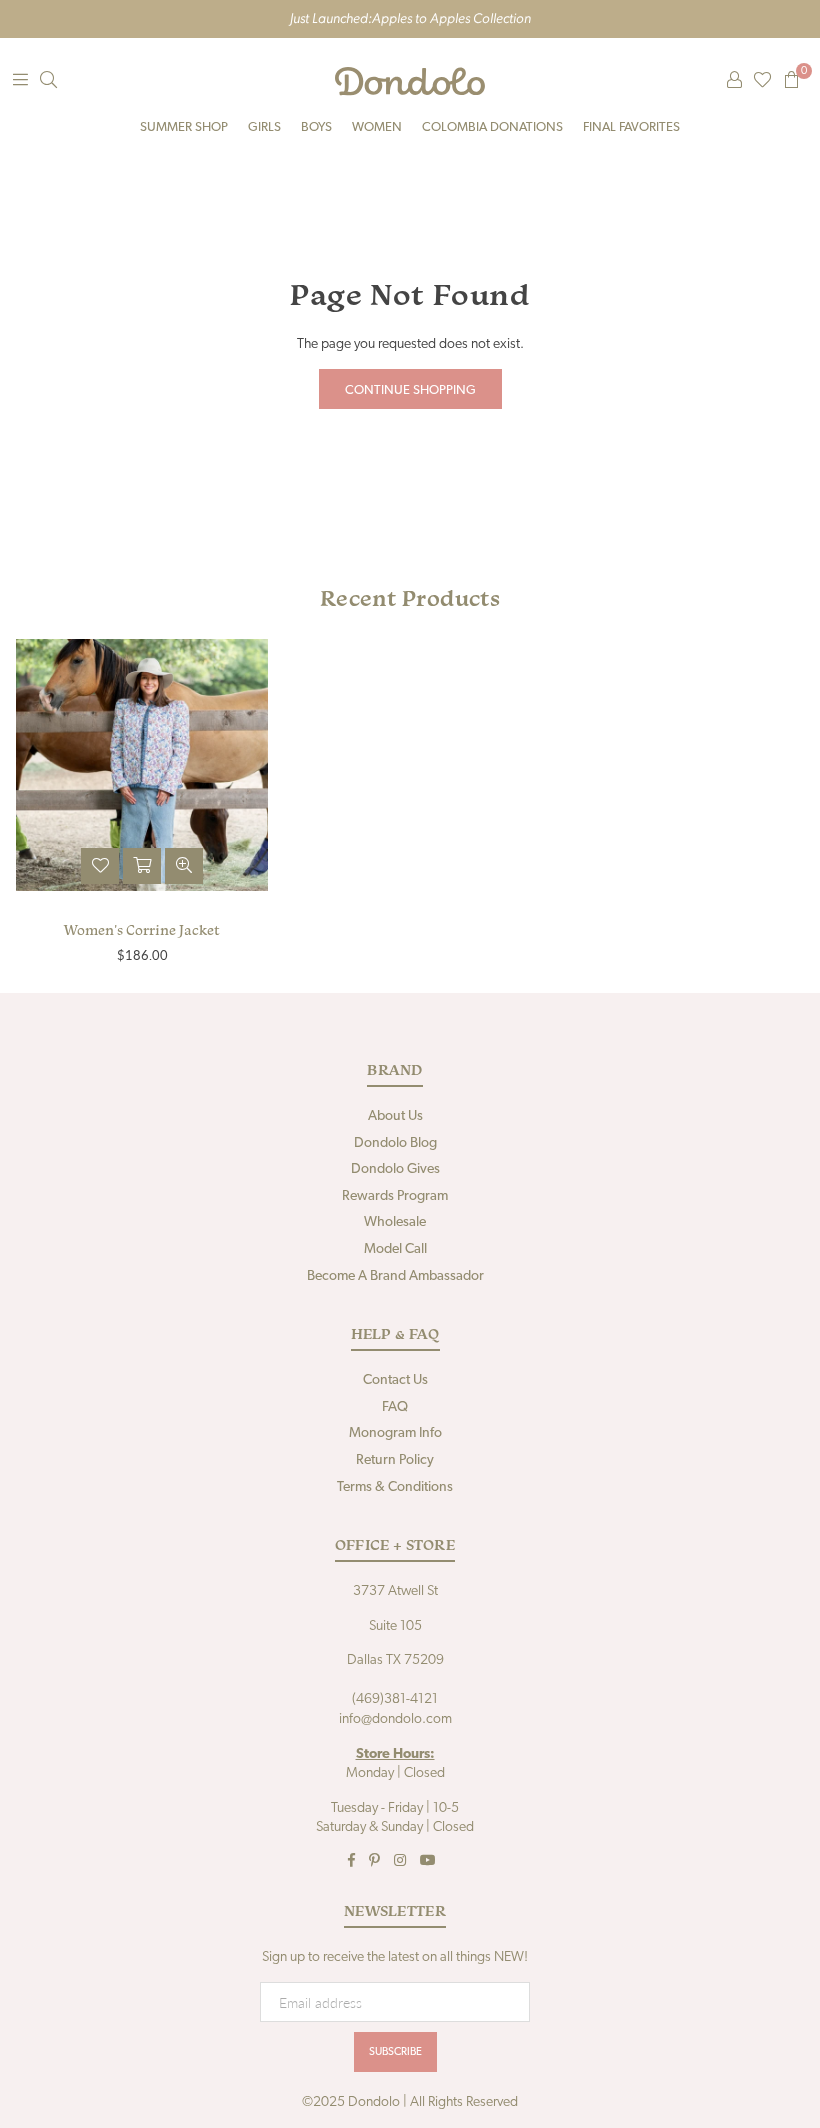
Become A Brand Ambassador (395, 1276)
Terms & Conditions (395, 1487)
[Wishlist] (762, 81)
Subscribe (395, 2052)
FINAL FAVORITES (631, 127)
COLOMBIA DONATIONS (492, 127)
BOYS (316, 127)
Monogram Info (395, 1433)
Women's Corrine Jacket (142, 930)
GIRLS (264, 127)
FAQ (395, 1407)
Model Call (395, 1249)
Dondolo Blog (395, 1143)
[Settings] (734, 81)
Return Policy (395, 1460)
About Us (395, 1116)
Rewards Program (395, 1196)
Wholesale (395, 1222)
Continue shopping (410, 390)
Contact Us (395, 1380)
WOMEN (377, 127)
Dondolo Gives (395, 1169)
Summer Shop (184, 127)
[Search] (48, 81)
